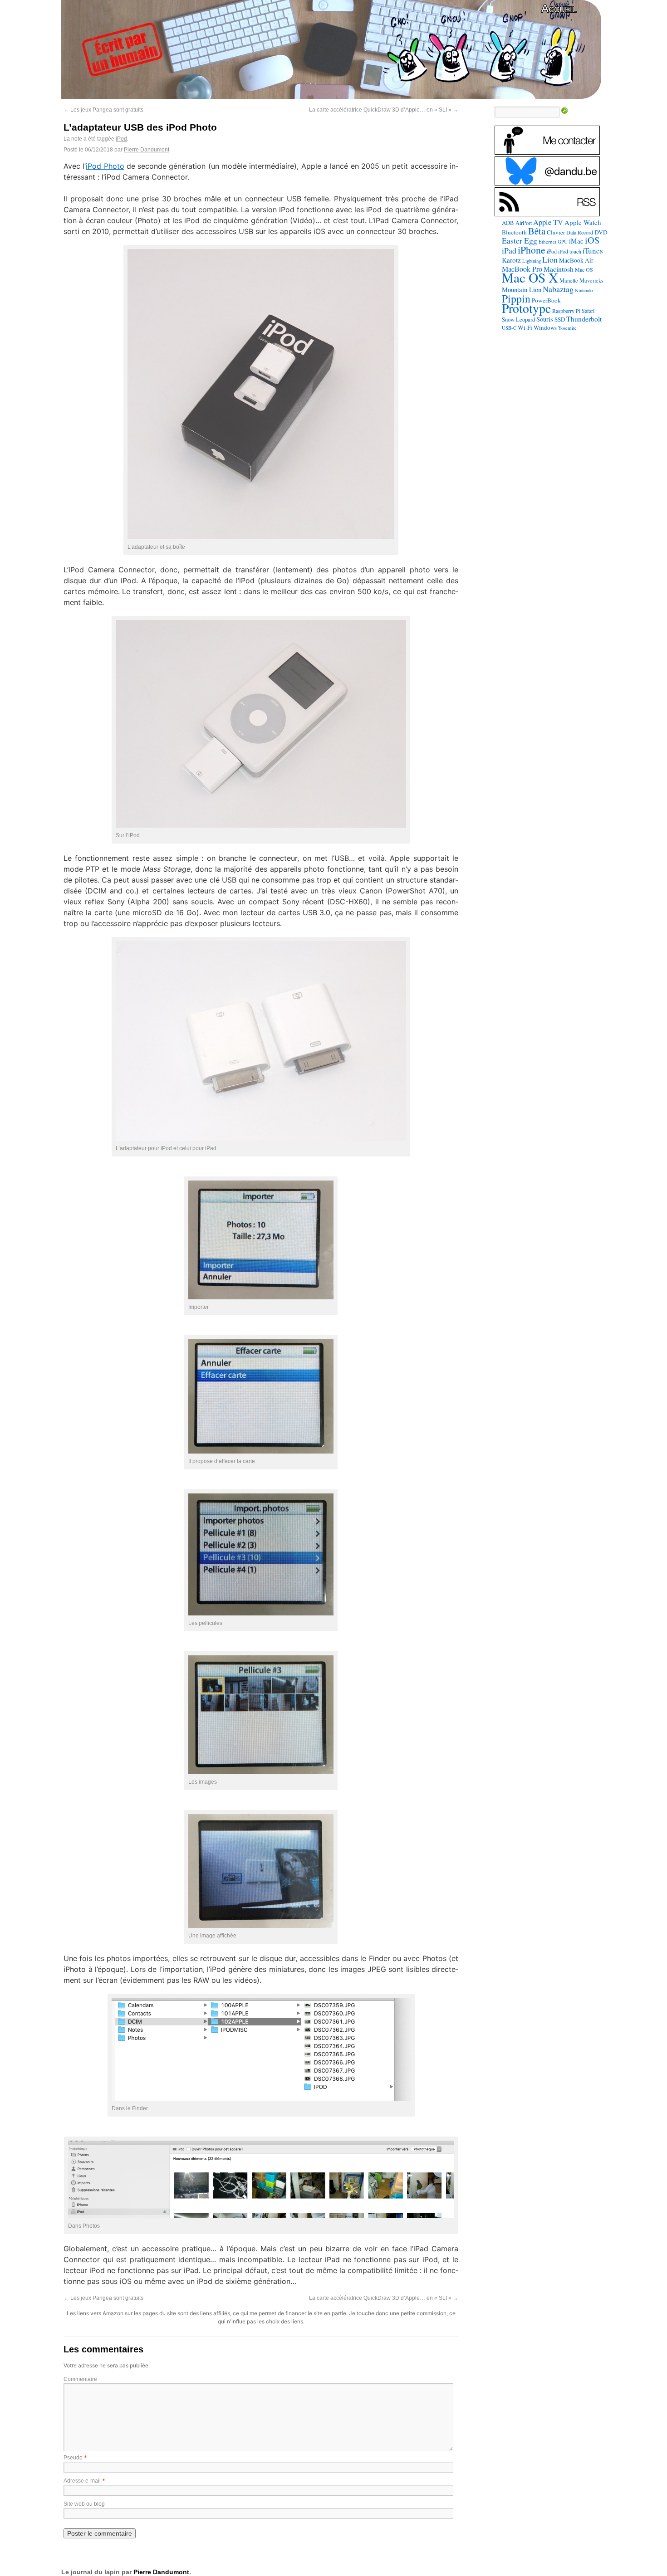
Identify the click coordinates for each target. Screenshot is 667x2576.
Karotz (511, 260)
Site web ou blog (84, 2504)
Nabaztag (558, 289)
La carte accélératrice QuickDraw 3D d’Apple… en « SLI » (384, 110)
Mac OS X (530, 277)
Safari (588, 311)
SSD (560, 319)
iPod (121, 139)
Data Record (580, 232)
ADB (508, 223)
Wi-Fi (525, 327)
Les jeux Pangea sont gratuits (103, 110)
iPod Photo (105, 166)
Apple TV (548, 222)
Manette (569, 281)
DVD (601, 232)
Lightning (532, 261)
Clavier (556, 232)
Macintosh (559, 269)
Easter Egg (520, 240)
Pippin (516, 298)
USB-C (509, 328)
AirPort (524, 223)
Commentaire (80, 2379)
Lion (550, 259)
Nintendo (584, 290)
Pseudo (73, 2458)
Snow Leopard (518, 319)
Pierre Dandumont (147, 150)
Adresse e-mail (82, 2481)
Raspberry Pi (566, 311)
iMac (576, 241)
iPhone (532, 250)
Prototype (526, 308)
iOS (592, 240)
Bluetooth (514, 232)
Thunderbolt (584, 319)
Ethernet (547, 241)
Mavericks (591, 281)
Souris (545, 319)
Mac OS (584, 269)
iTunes (593, 251)
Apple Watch (583, 222)
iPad (509, 250)
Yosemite (567, 328)
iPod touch (570, 251)
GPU (563, 241)
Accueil (559, 8)
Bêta (537, 231)
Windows (545, 327)
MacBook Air (576, 260)
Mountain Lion (522, 289)
